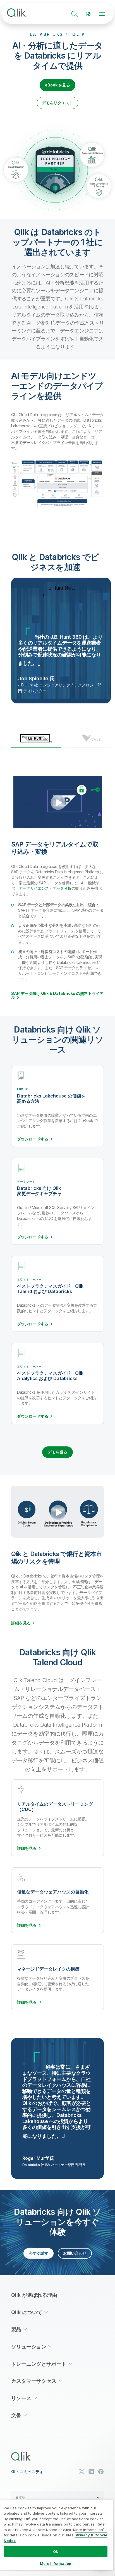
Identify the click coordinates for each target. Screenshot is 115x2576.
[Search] (75, 14)
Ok (56, 2551)
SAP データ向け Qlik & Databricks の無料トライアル (57, 995)
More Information (56, 2563)
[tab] (36, 741)
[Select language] (88, 14)
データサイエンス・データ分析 (45, 888)
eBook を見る (57, 85)
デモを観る (57, 1452)
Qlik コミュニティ (27, 2472)
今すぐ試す (39, 2253)
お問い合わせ (75, 2253)
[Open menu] (102, 14)
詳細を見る (21, 1623)
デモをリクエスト (57, 103)
